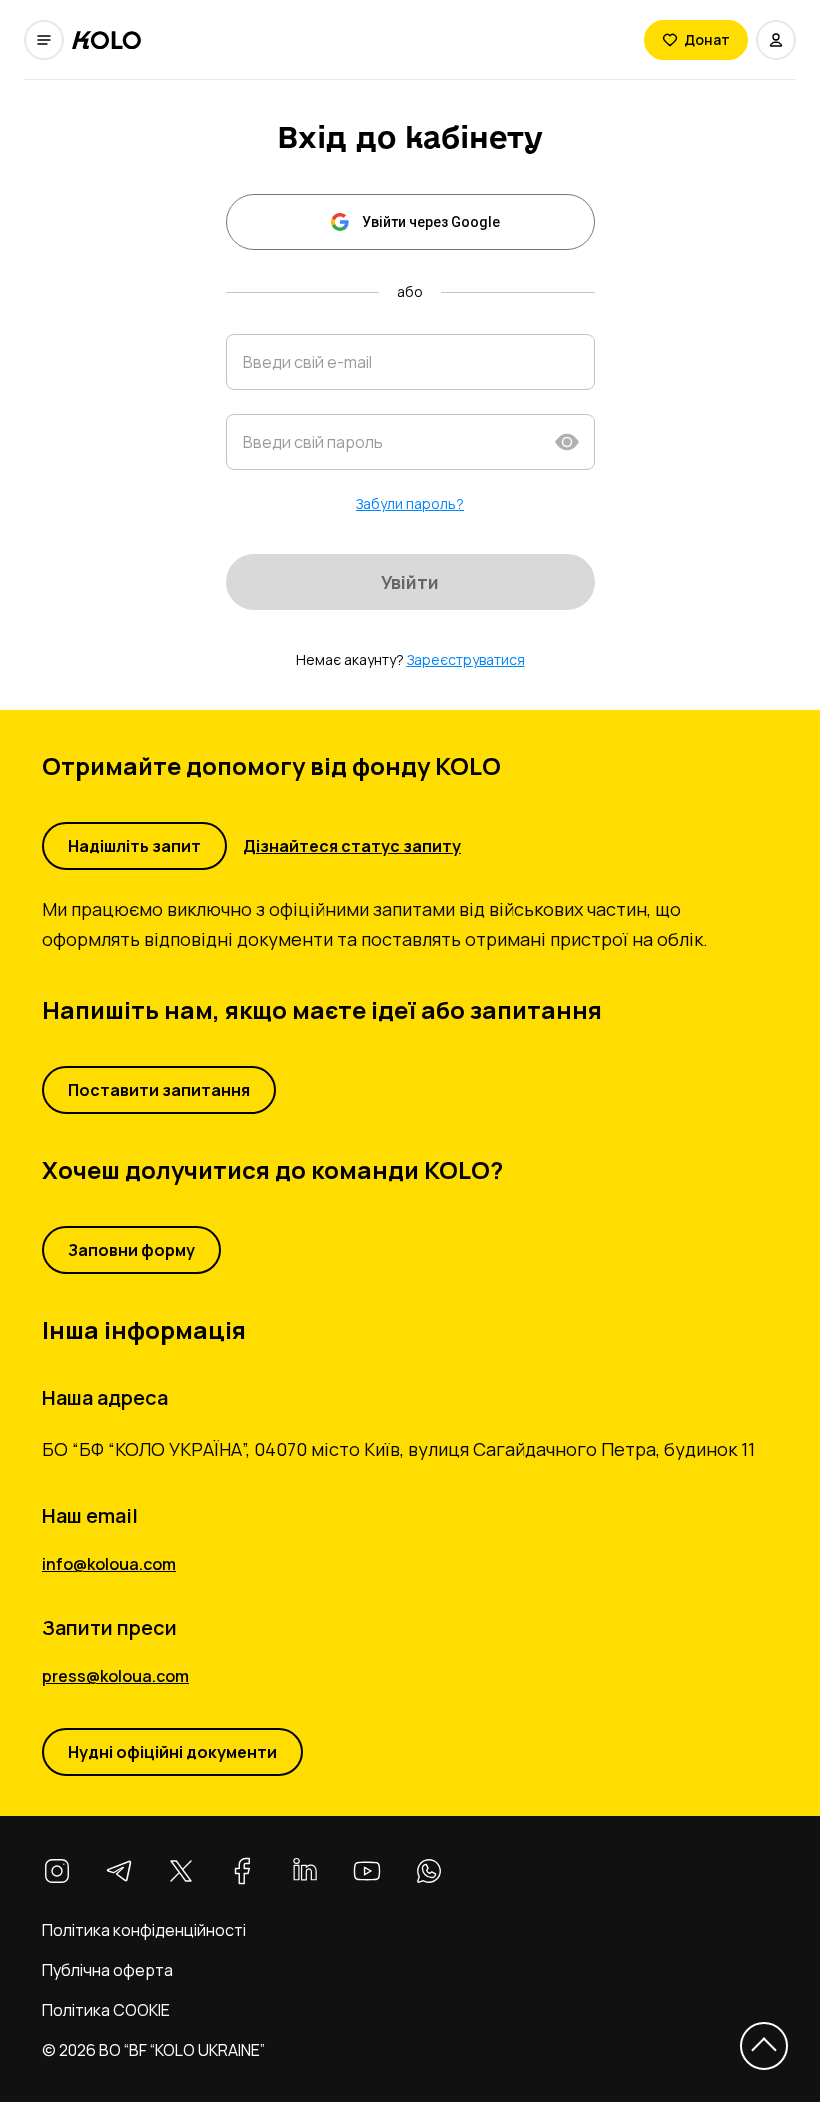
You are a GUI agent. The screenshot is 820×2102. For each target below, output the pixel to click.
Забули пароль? (410, 503)
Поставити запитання (159, 1090)
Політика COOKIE (106, 2010)
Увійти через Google (431, 222)
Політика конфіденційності (144, 1930)
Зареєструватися (466, 659)
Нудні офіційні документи (172, 1752)
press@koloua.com (115, 1676)
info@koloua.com (109, 1564)
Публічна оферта (107, 1970)
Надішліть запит (134, 846)
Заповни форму (131, 1250)
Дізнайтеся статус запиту (352, 846)
